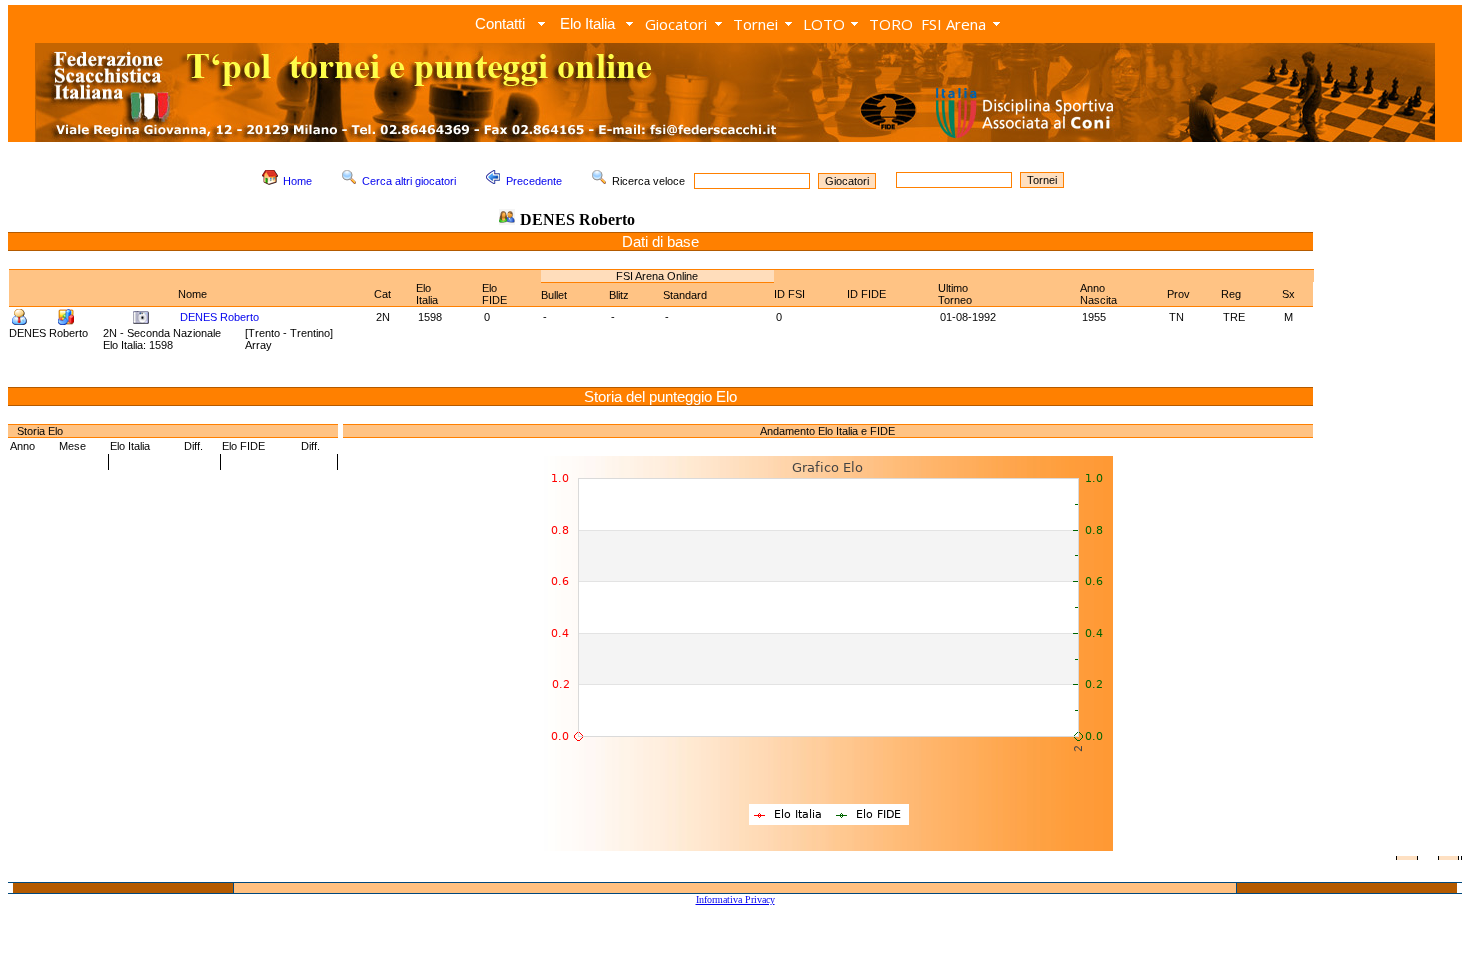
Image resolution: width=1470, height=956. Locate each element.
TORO (891, 24)
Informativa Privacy (735, 899)
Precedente (534, 181)
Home (297, 181)
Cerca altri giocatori (409, 181)
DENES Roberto (219, 317)
